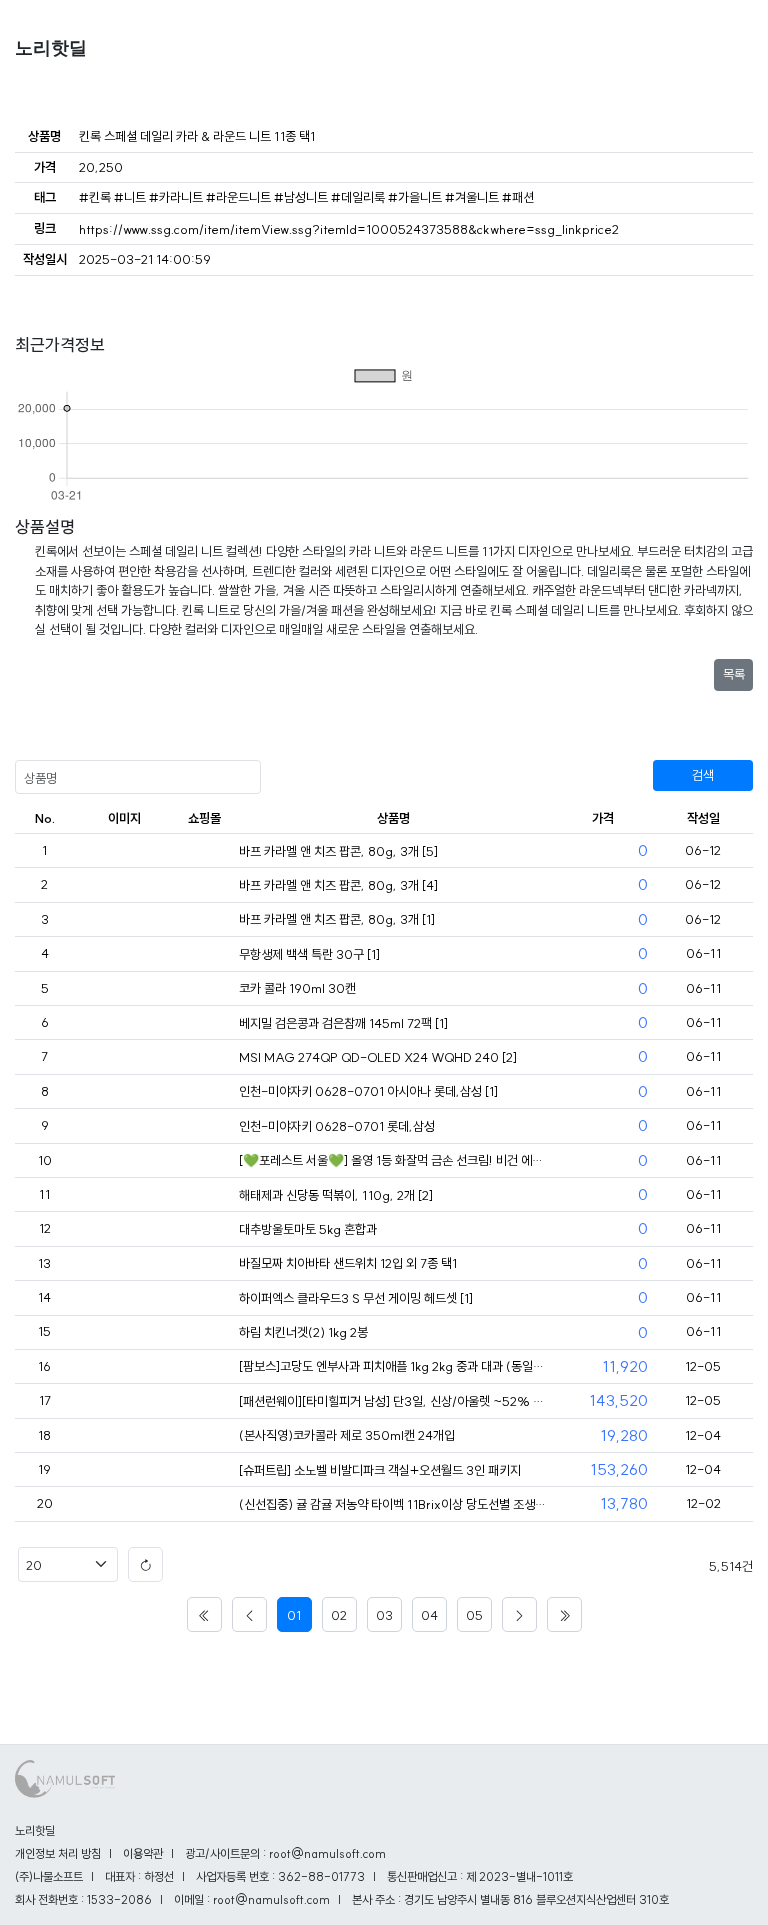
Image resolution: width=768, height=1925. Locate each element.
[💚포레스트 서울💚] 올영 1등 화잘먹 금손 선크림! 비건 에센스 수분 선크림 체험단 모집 (393, 1160)
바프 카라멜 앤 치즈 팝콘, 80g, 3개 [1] (337, 919)
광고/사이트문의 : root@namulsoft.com (285, 1853)
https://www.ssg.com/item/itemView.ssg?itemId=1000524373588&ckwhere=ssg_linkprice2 (349, 229)
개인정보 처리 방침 (58, 1853)
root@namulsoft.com (271, 1899)
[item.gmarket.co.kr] (204, 1505)
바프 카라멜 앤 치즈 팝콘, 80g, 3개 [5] (338, 851)
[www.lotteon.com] (204, 1367)
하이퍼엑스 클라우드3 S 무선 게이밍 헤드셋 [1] (356, 1298)
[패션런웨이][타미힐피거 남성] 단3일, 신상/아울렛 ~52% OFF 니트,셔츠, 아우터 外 (393, 1401)
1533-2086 (119, 1899)
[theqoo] (204, 1161)
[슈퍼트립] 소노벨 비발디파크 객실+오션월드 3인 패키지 (380, 1470)
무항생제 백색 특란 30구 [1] (309, 954)
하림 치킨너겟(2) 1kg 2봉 (303, 1332)
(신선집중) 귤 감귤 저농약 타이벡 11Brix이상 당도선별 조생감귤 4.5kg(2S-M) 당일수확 (393, 1504)
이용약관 (143, 1853)
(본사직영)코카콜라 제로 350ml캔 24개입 (347, 1435)
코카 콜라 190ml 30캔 (297, 988)
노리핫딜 (51, 48)
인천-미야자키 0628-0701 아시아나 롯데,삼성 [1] (368, 1091)
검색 (703, 775)
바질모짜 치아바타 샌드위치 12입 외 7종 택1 (348, 1263)
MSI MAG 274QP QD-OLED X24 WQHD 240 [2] (378, 1057)
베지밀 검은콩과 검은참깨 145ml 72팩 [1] (343, 1023)
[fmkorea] (204, 852)
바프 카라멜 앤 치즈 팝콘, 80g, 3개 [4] (338, 885)
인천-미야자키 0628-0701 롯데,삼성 (337, 1126)
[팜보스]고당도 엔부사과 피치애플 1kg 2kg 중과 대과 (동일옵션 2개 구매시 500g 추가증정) (393, 1366)
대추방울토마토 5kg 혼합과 (308, 1229)
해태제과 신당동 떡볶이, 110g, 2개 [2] (336, 1195)
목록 (734, 674)
